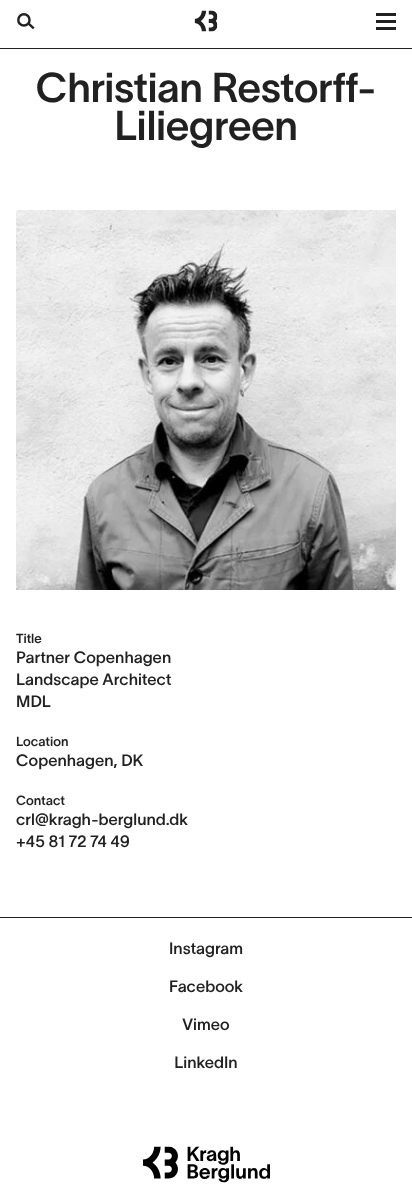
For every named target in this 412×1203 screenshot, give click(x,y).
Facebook (206, 987)
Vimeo (205, 1025)
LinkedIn (205, 1063)
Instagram (206, 949)
